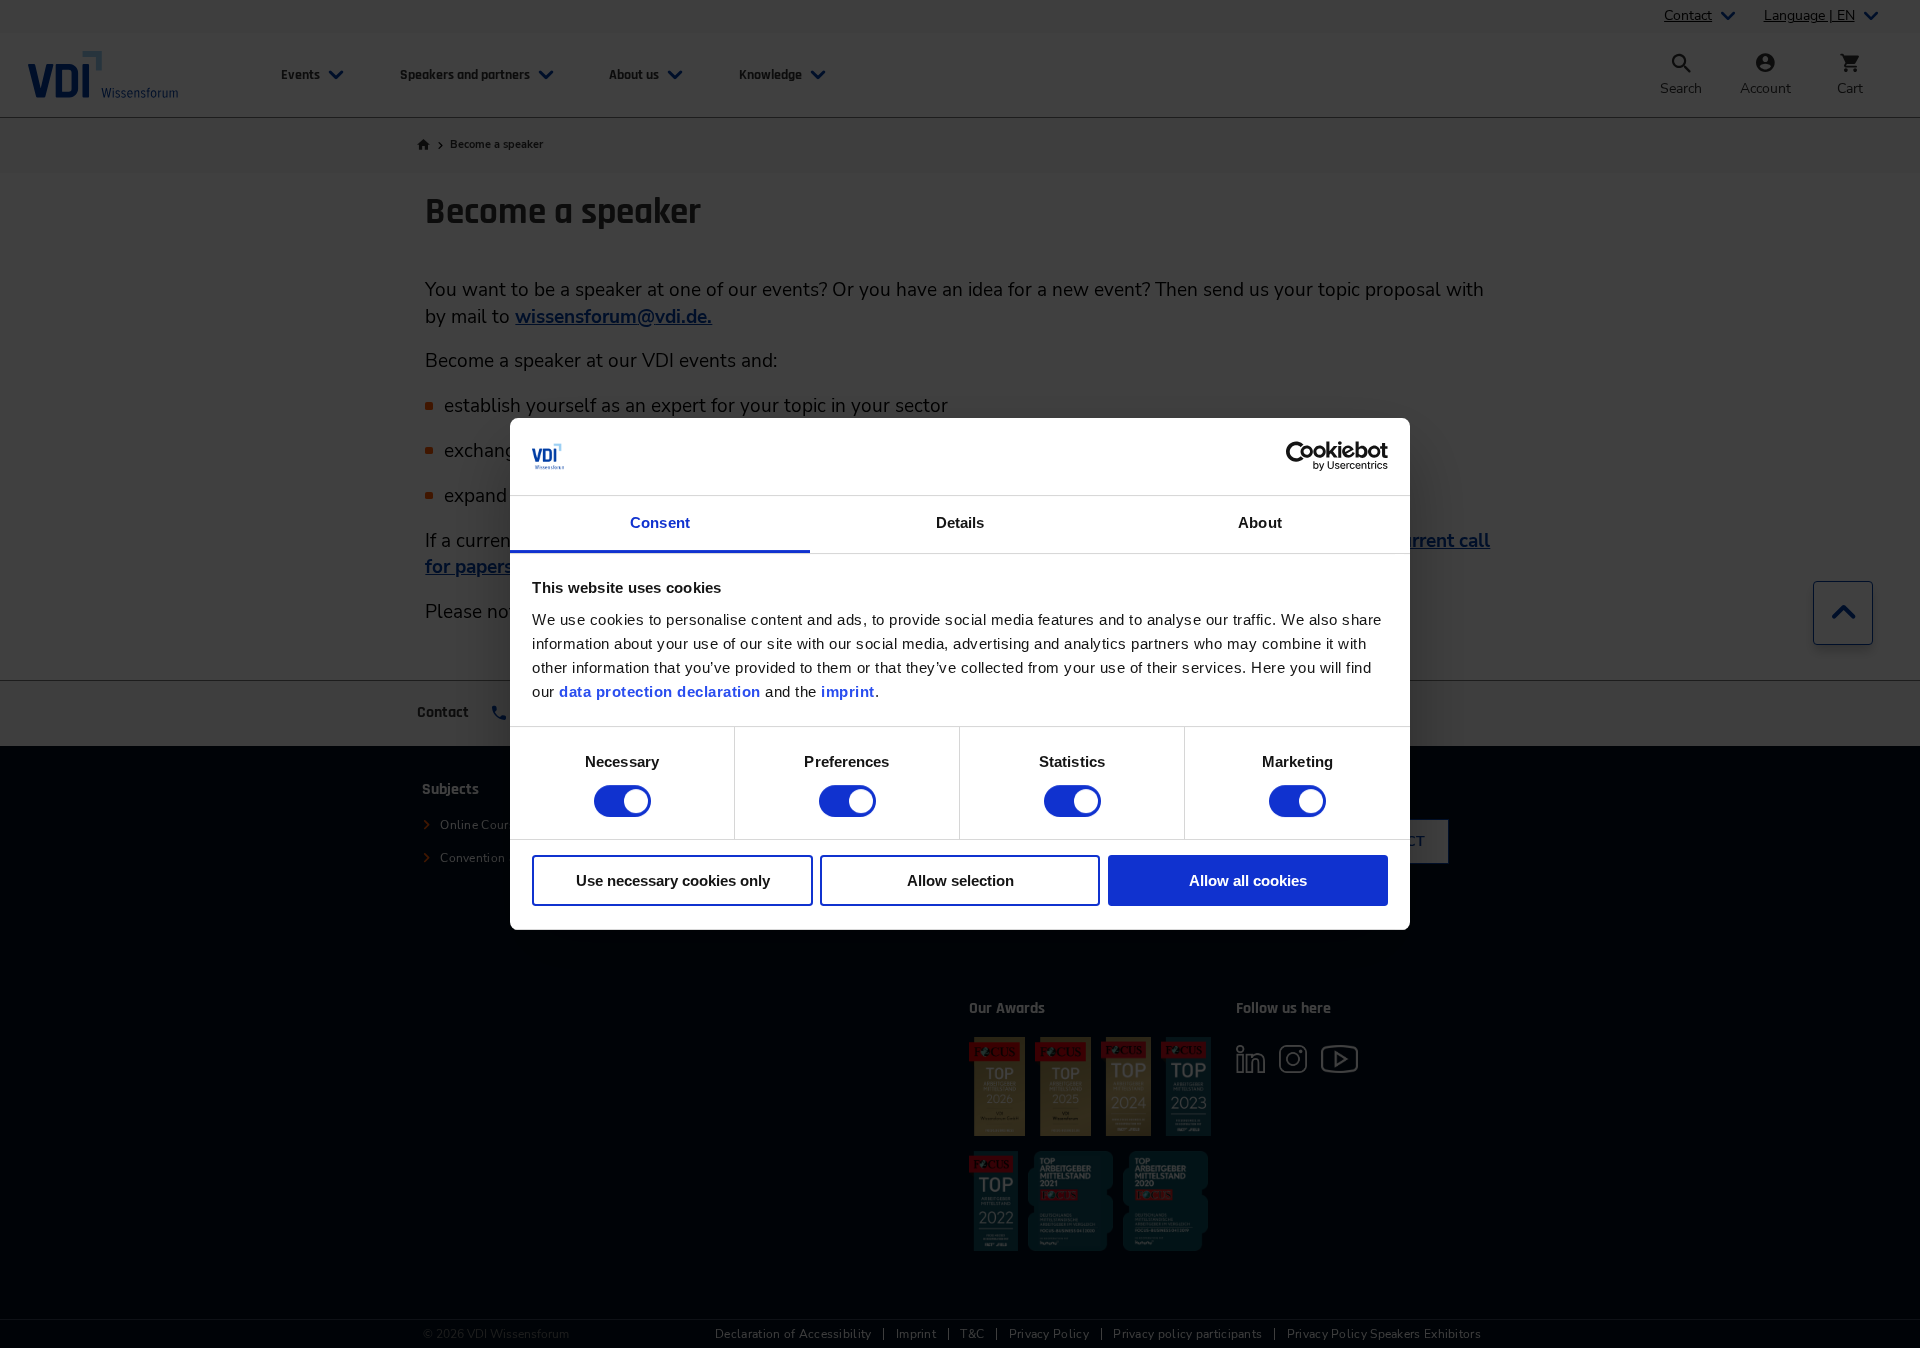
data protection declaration (660, 691)
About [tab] (1260, 522)
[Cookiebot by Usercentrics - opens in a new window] (1300, 456)
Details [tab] (960, 522)
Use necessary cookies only (673, 880)
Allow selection (960, 880)
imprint (848, 691)
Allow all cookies (1248, 880)
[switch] (847, 801)
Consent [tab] (660, 522)
